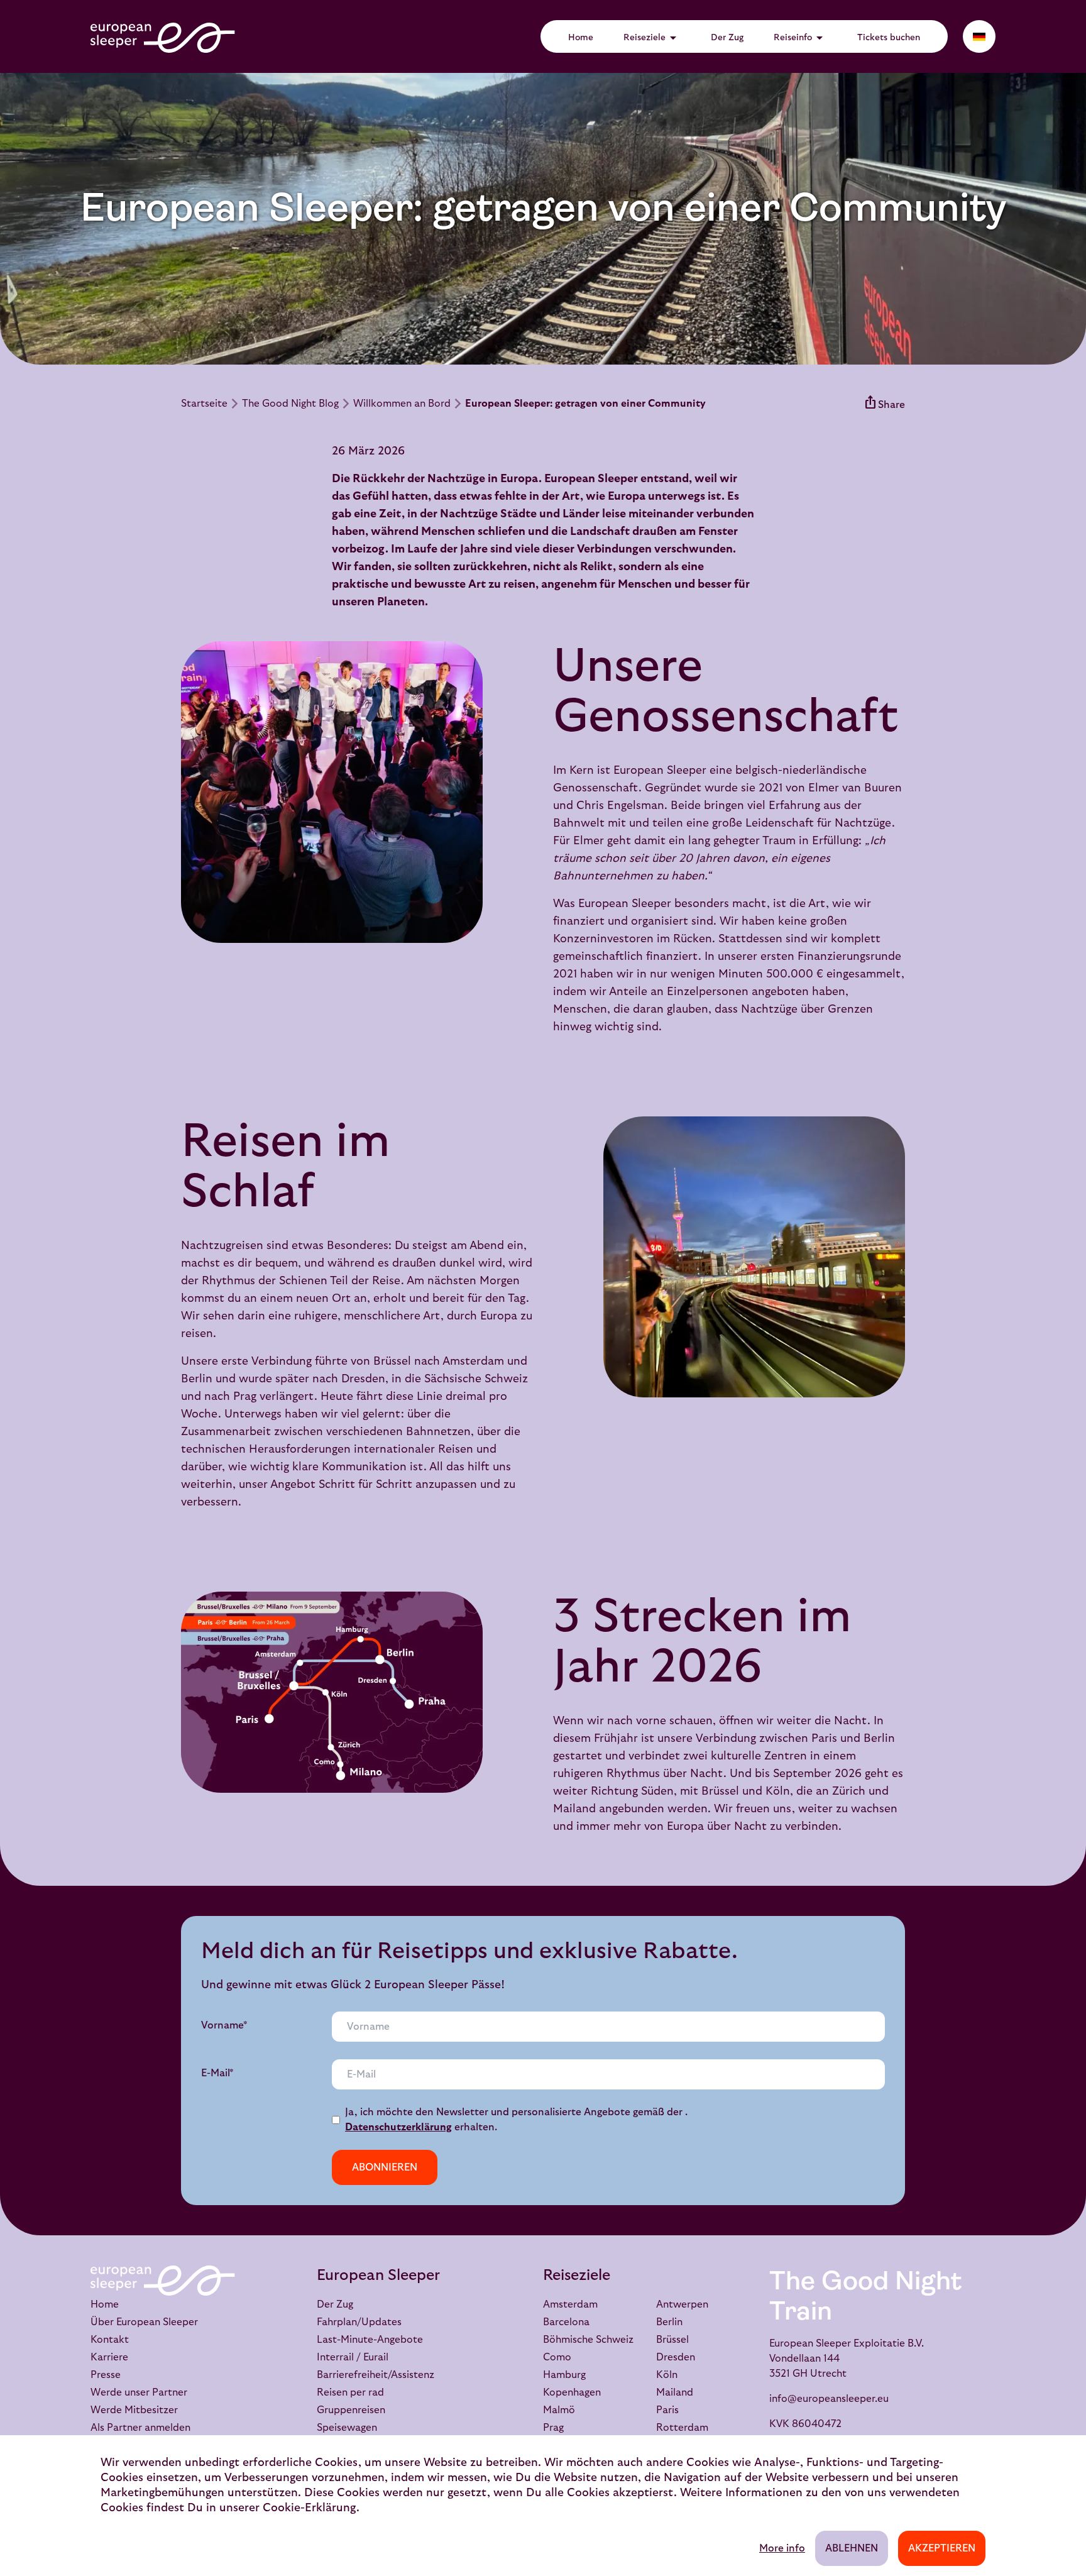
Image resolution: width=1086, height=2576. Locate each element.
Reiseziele (652, 38)
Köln (667, 2375)
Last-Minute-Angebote (370, 2340)
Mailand (675, 2392)
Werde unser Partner (139, 2392)
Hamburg (564, 2375)
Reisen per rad (350, 2392)
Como (557, 2357)
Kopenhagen (572, 2392)
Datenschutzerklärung (398, 2127)
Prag (553, 2428)
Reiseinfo (800, 38)
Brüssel (672, 2340)
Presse (106, 2375)
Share (884, 403)
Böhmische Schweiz (588, 2340)
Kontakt (110, 2340)
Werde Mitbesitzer (134, 2410)
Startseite (204, 404)
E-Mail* (217, 2073)
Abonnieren (385, 2167)
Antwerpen (682, 2304)
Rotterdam (682, 2428)
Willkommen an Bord (402, 404)
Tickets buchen (889, 38)
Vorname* (224, 2025)
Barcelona (566, 2322)
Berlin (669, 2322)
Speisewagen (347, 2428)
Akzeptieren (942, 2548)
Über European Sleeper (144, 2322)
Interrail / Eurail (353, 2357)
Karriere (109, 2357)
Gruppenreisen (351, 2410)
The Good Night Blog (290, 404)
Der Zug (727, 38)
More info (782, 2548)
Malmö (559, 2410)
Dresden (676, 2357)
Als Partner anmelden (140, 2428)
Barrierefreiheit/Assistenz (376, 2375)
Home (581, 38)
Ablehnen (852, 2548)
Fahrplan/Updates (359, 2322)
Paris (667, 2410)
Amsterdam (570, 2304)
